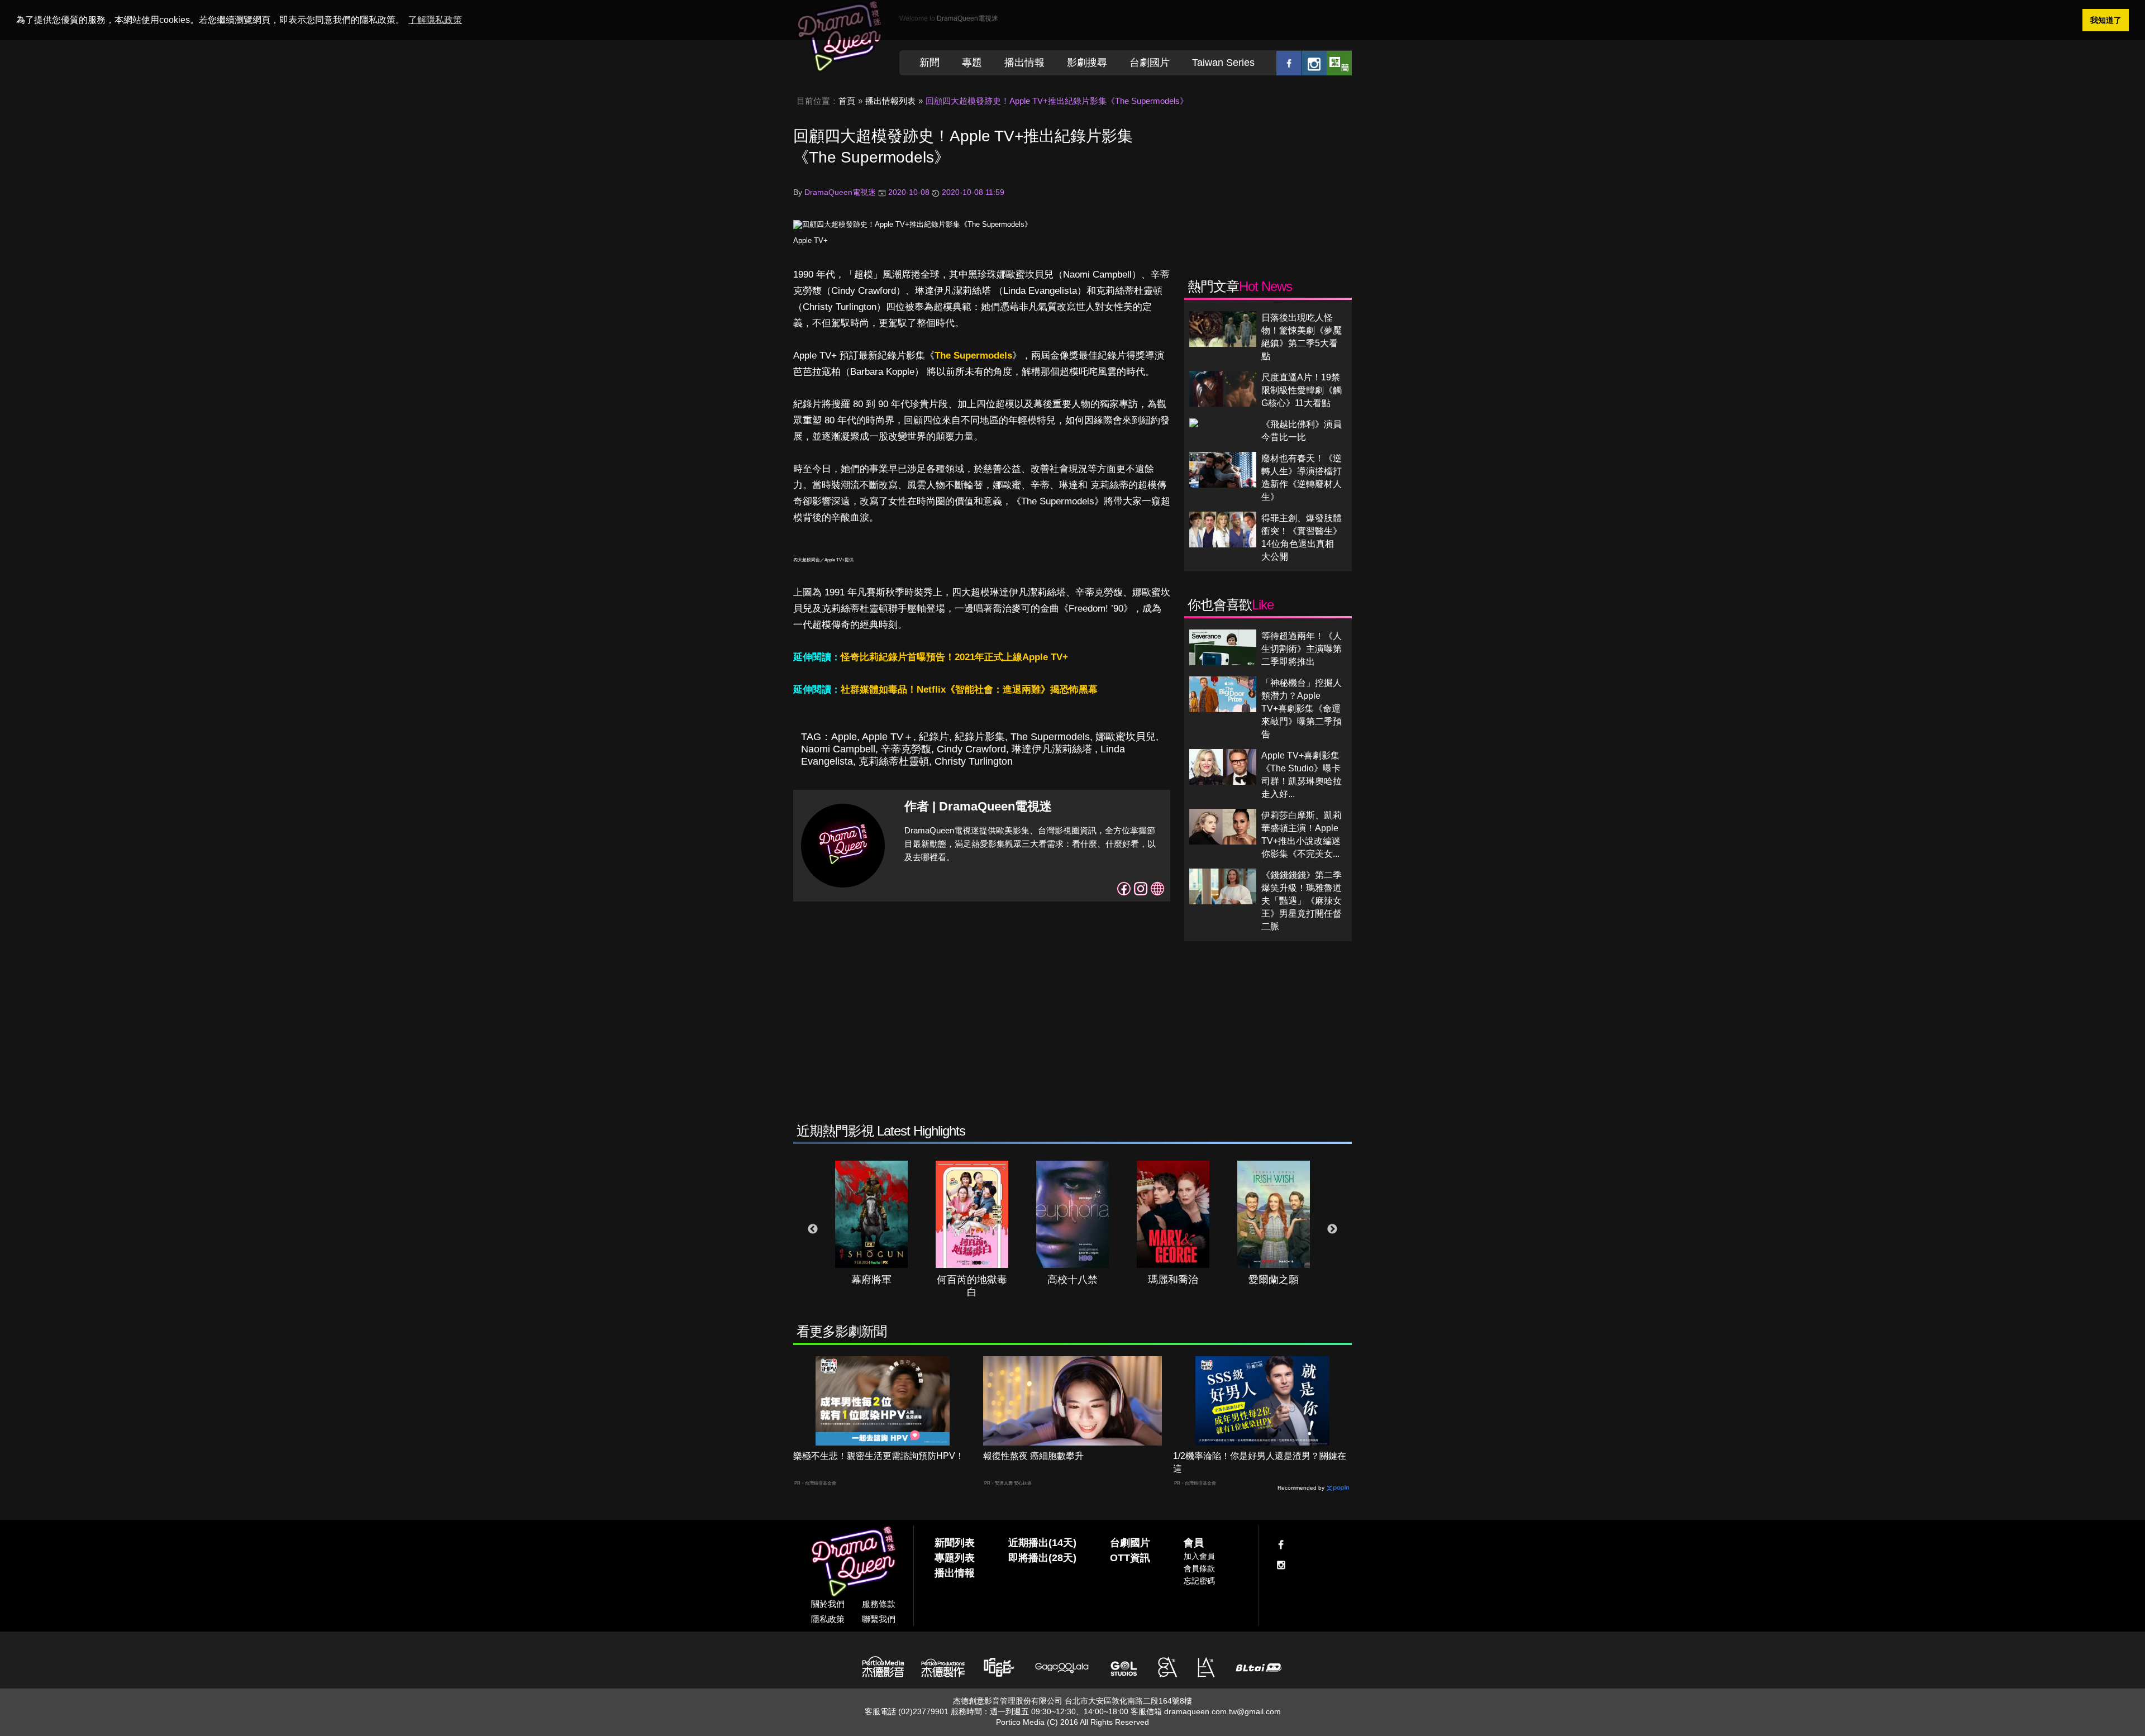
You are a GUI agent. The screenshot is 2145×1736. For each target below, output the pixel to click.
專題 (972, 63)
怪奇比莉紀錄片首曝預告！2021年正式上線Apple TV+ (954, 657)
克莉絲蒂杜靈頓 (894, 761)
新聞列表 (955, 1543)
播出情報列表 (890, 101)
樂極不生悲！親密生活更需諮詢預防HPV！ (879, 1456)
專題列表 (955, 1558)
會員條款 (1199, 1568)
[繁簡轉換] (1339, 63)
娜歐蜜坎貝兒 (1126, 737)
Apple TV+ (811, 240)
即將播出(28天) (1042, 1558)
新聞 (929, 63)
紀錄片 (934, 737)
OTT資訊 (1130, 1558)
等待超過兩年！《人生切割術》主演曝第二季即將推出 (1302, 649)
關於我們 (828, 1604)
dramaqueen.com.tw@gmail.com (1222, 1711)
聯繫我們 (879, 1619)
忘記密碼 (1199, 1581)
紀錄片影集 (980, 737)
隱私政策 (828, 1619)
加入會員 (1199, 1556)
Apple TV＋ (888, 737)
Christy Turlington (974, 761)
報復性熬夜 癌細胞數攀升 (1033, 1456)
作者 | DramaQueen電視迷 (978, 806)
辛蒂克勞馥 (906, 749)
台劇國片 (1150, 63)
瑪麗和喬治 (1173, 1280)
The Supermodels (973, 356)
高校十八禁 (1072, 1280)
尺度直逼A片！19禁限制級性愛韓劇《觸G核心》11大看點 (1302, 390)
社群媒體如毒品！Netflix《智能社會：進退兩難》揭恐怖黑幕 (969, 690)
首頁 (847, 101)
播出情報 (1024, 63)
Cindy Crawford (971, 749)
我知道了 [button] (2106, 20)
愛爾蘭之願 (1274, 1280)
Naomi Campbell (838, 749)
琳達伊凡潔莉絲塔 (1053, 749)
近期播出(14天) (1042, 1543)
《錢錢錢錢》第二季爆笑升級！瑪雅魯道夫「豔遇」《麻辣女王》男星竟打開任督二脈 (1302, 901)
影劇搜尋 (1087, 63)
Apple (844, 737)
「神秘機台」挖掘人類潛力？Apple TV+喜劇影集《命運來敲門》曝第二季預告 (1302, 709)
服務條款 (879, 1604)
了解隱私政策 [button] (435, 20)
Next (1332, 1229)
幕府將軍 (871, 1280)
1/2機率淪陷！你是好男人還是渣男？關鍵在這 (1260, 1462)
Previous (813, 1229)
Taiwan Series (1223, 63)
